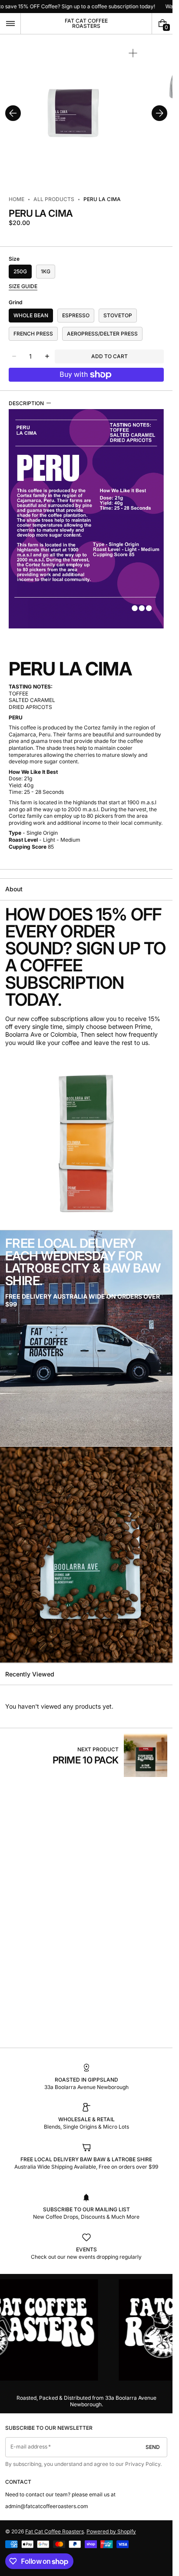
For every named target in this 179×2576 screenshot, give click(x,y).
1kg (46, 271)
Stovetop (118, 315)
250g (20, 271)
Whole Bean (31, 315)
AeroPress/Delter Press (102, 334)
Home (17, 199)
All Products (54, 199)
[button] (10, 24)
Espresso (76, 315)
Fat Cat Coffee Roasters (55, 2531)
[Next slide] (159, 113)
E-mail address (29, 2447)
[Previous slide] (13, 113)
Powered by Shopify (111, 2531)
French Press (33, 334)
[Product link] (110, 1755)
